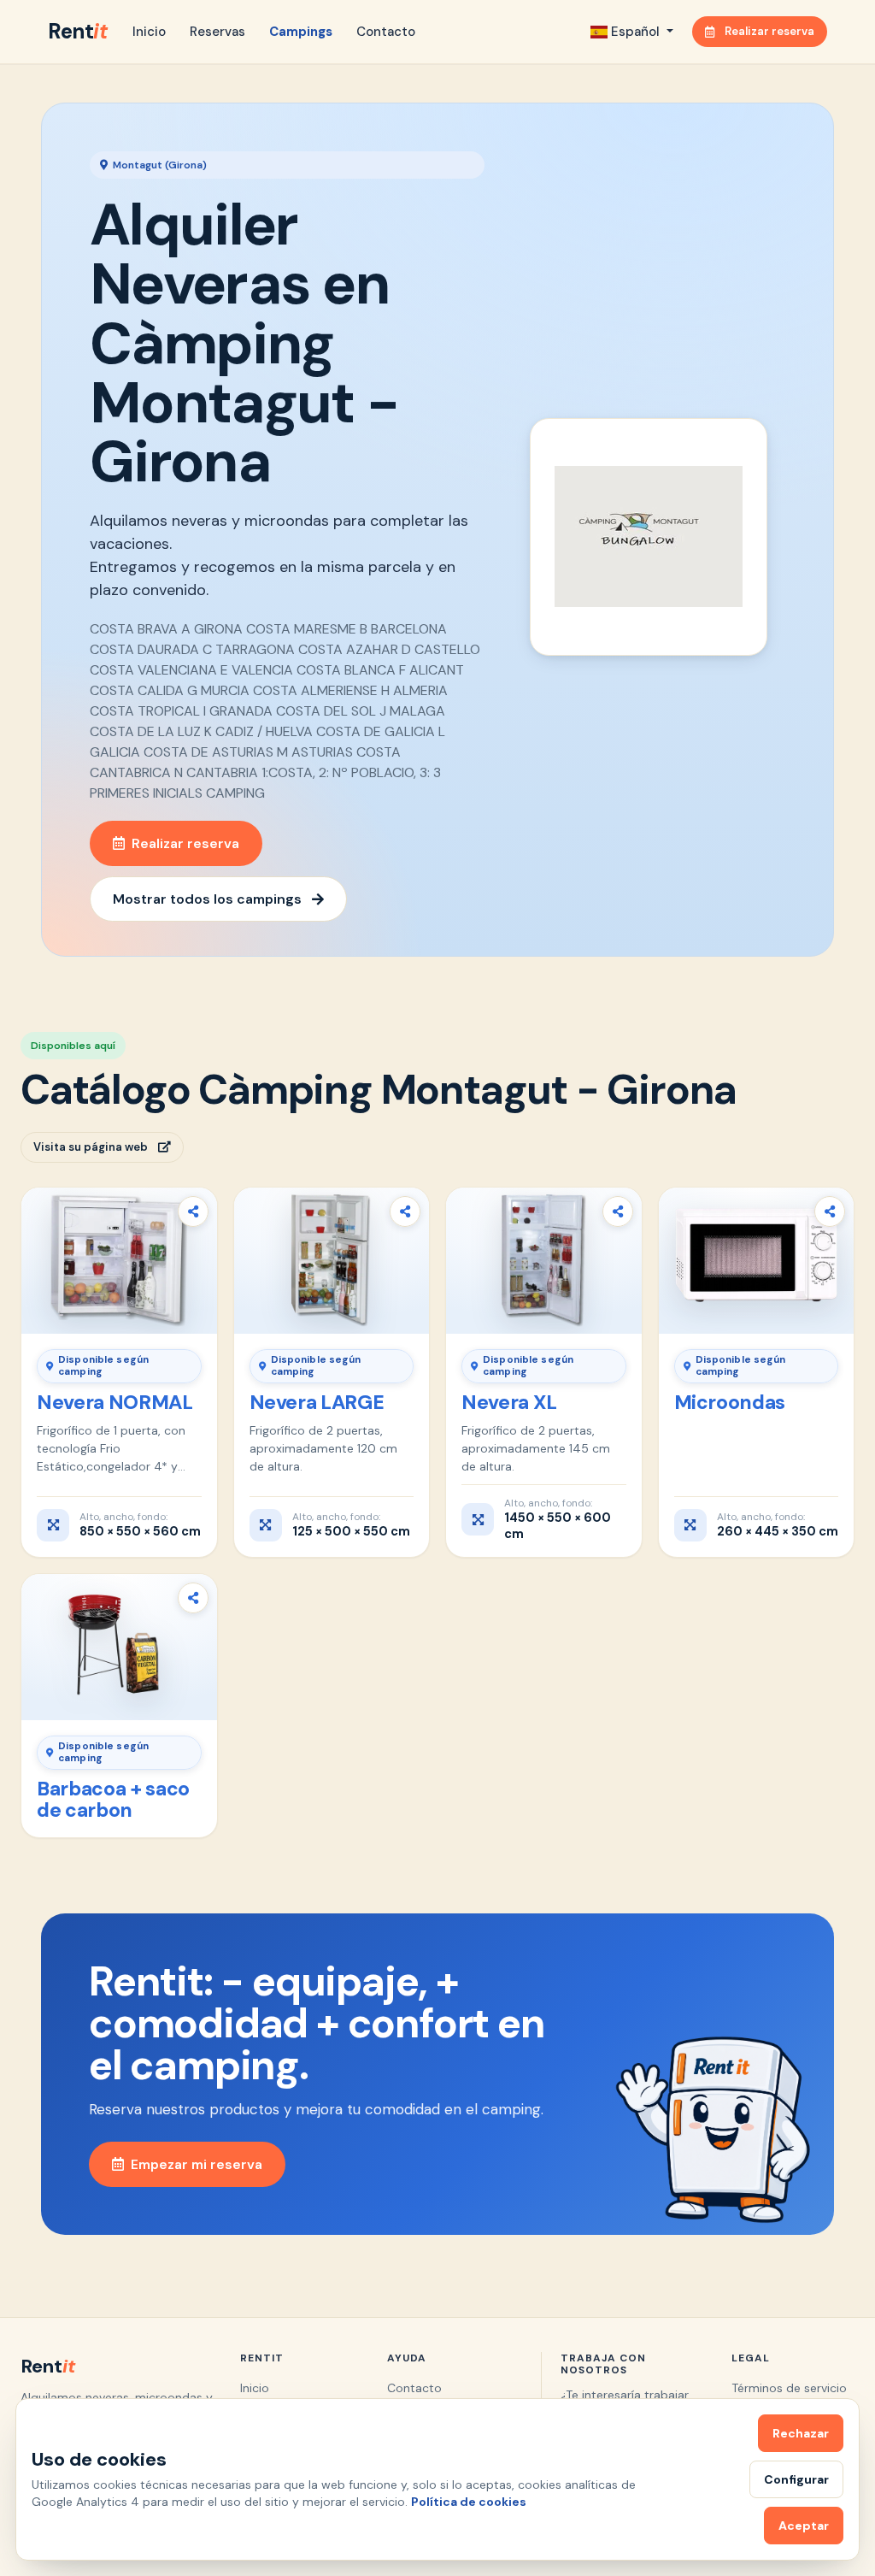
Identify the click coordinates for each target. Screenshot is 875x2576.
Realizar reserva (769, 31)
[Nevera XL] (544, 1261)
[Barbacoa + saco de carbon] (119, 1647)
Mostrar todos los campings (207, 899)
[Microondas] (757, 1261)
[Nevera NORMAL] (119, 1261)
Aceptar (804, 2526)
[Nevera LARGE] (332, 1261)
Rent (77, 31)
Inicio (149, 32)
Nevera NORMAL (115, 1402)
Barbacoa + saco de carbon (113, 1800)
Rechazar (801, 2433)
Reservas (217, 32)
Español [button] (635, 32)
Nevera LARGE (317, 1402)
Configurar (796, 2479)
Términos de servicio (789, 2388)
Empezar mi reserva (197, 2164)
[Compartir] (193, 1211)
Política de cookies (469, 2502)
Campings (301, 32)
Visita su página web (91, 1147)
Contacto (386, 32)
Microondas (730, 1402)
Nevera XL (509, 1402)
